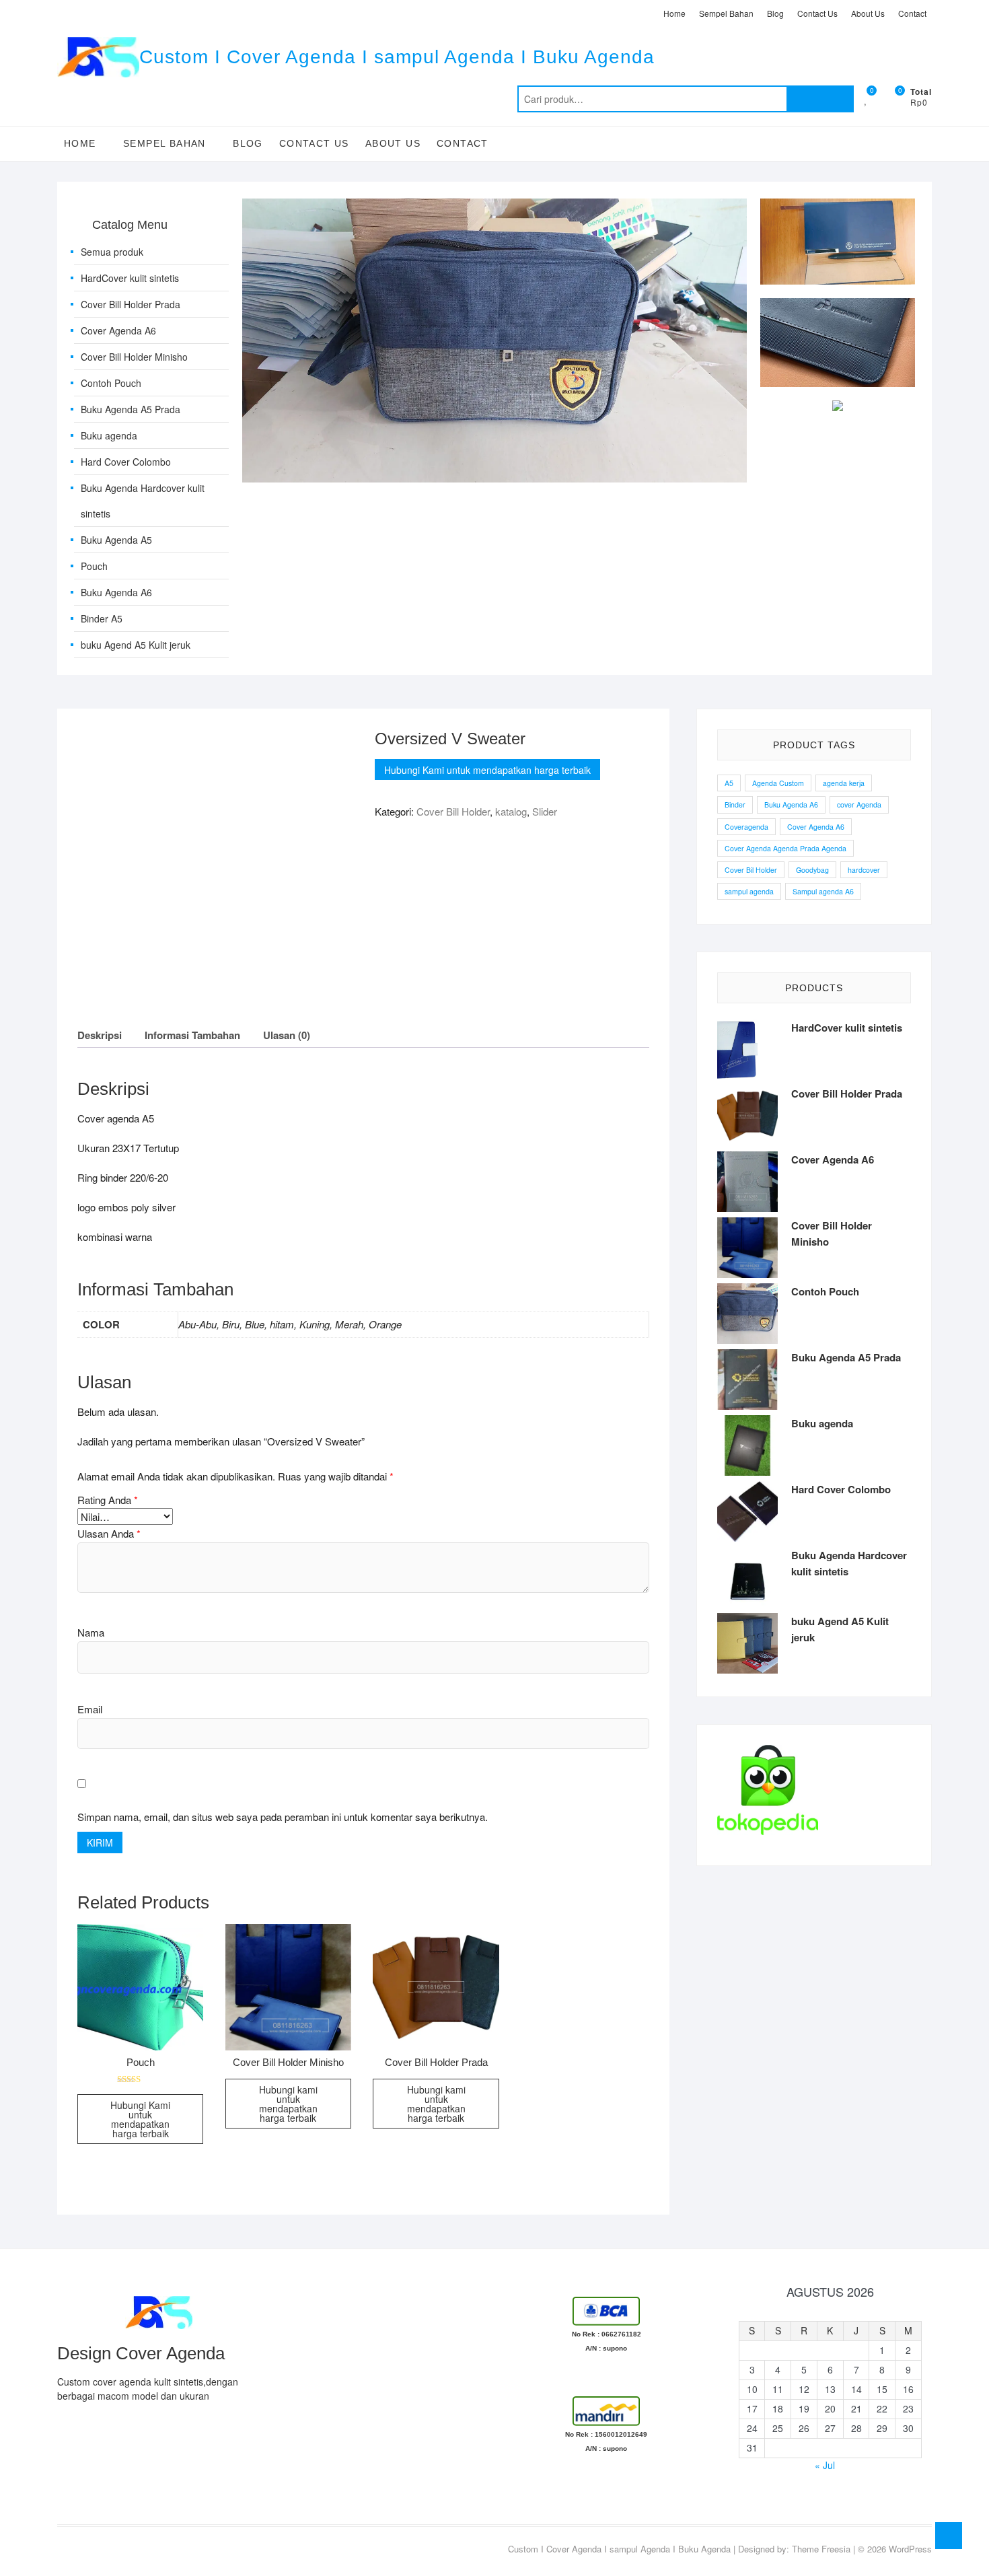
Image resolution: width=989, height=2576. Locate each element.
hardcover (864, 870)
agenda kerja (844, 783)
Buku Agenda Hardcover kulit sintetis (143, 501)
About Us (868, 13)
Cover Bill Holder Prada (131, 304)
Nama (91, 1632)
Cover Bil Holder (751, 870)
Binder (735, 804)
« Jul (825, 2465)
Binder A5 (102, 618)
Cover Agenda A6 (118, 330)
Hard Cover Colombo (126, 462)
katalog (511, 811)
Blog (775, 13)
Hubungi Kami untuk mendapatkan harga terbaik (487, 770)
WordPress (910, 2549)
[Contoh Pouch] (494, 206)
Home (674, 13)
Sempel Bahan (726, 13)
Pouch (94, 566)
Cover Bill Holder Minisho (134, 357)
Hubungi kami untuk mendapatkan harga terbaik (288, 2104)
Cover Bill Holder (453, 811)
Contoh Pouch (111, 383)
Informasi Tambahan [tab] (192, 1035)
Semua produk (112, 252)
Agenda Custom (778, 783)
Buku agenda (109, 435)
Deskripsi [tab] (100, 1035)
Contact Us (817, 13)
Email (90, 1709)
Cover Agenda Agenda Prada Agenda (785, 848)
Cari (820, 99)
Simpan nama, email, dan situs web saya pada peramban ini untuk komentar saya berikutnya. (283, 1817)
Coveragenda (746, 827)
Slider (545, 811)
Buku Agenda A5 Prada (131, 409)
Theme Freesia (821, 2549)
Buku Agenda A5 (116, 540)
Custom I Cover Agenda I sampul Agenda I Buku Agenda (397, 57)
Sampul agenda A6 (823, 891)
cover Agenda (859, 804)
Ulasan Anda (109, 1533)
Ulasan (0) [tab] (287, 1035)
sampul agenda (749, 891)
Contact (912, 13)
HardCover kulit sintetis (130, 278)
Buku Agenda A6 (116, 592)
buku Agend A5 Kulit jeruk (136, 645)
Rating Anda (108, 1500)
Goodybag (812, 870)
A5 (729, 783)
